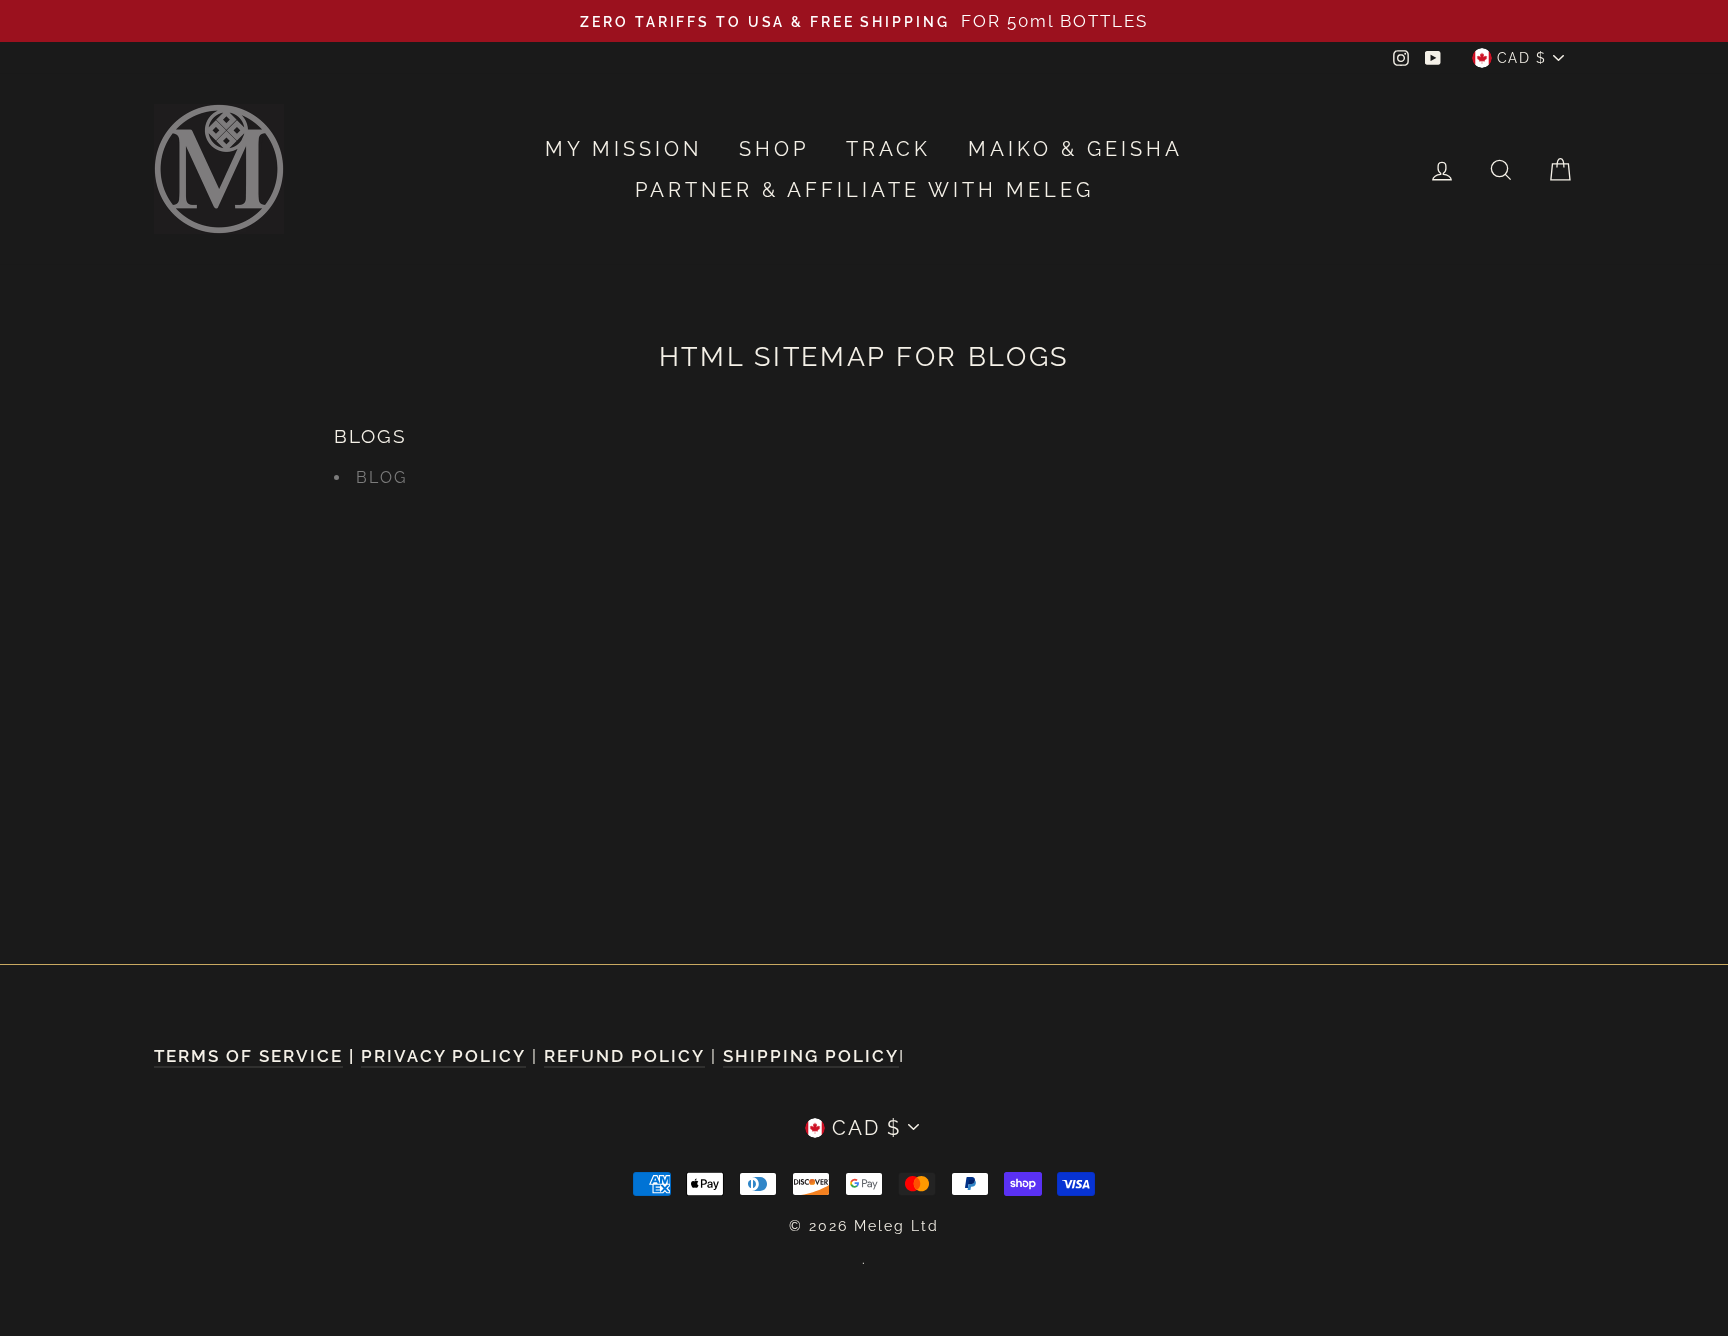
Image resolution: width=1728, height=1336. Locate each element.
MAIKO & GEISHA (1075, 149)
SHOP (774, 149)
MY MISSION (623, 149)
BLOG (381, 477)
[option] (864, 21)
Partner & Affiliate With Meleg (864, 190)
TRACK (888, 149)
